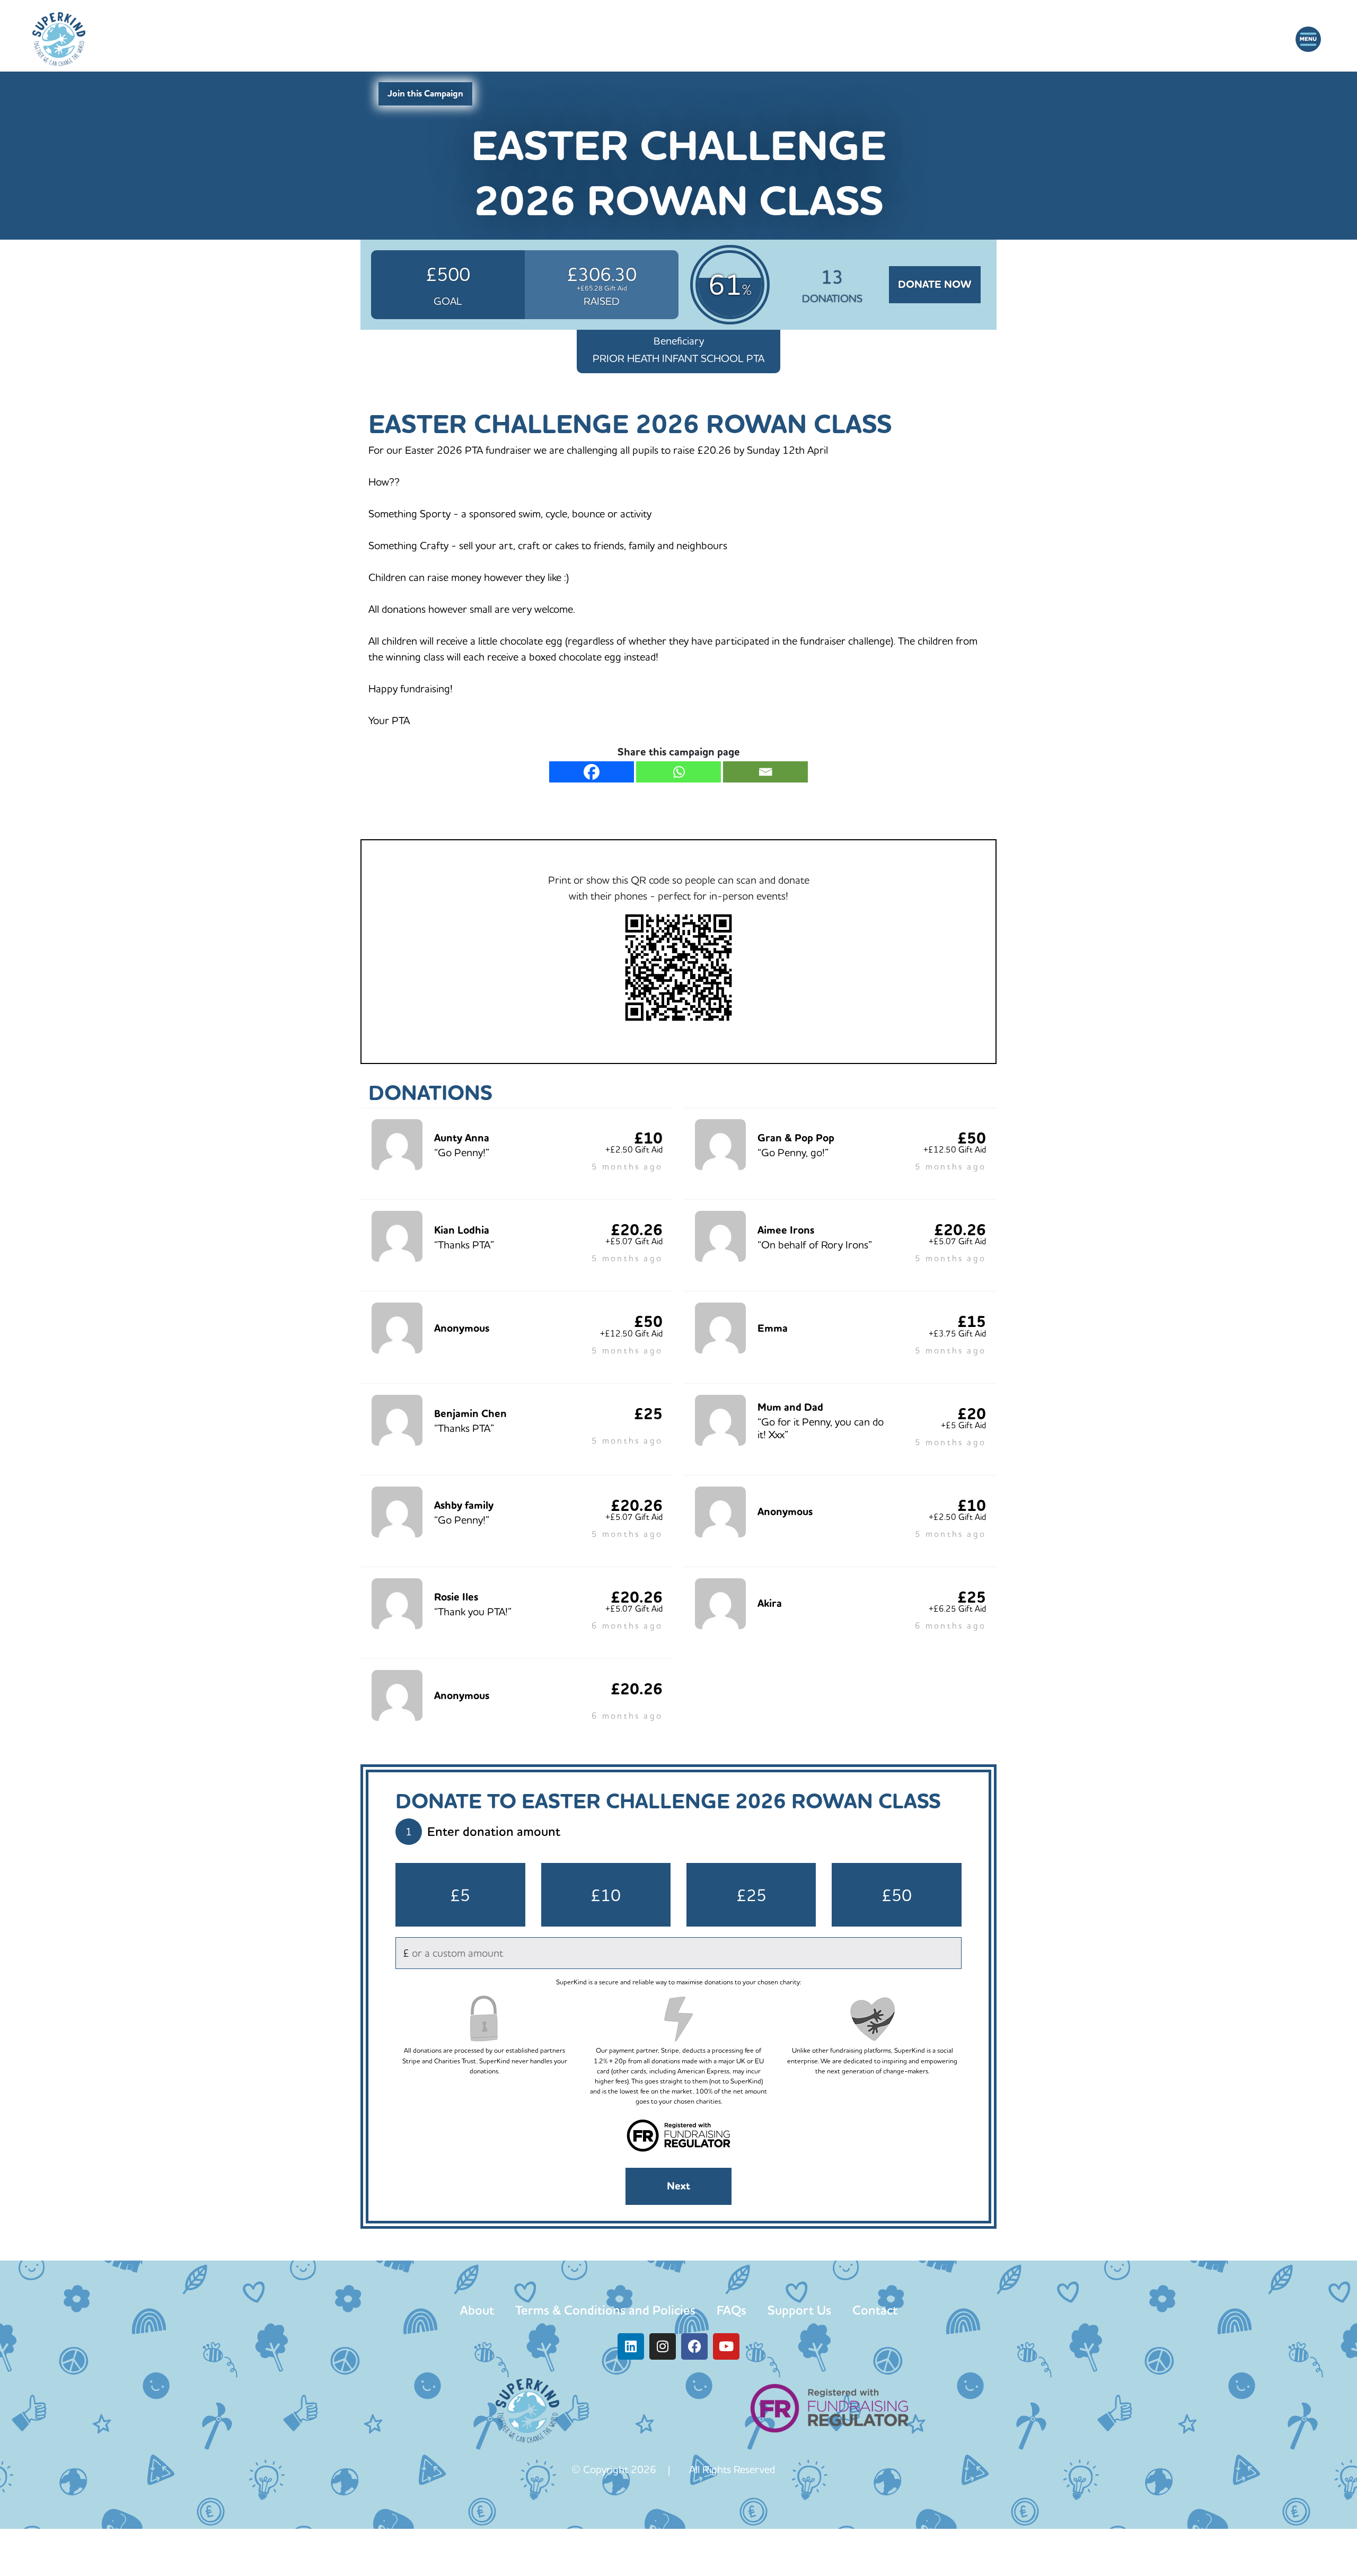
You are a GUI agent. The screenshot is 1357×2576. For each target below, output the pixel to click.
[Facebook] (592, 772)
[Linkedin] (631, 2346)
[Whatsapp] (678, 772)
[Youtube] (726, 2346)
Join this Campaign (425, 94)
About (477, 2310)
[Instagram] (663, 2346)
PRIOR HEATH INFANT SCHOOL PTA (678, 358)
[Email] (765, 772)
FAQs (732, 2310)
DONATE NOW (935, 284)
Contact (875, 2310)
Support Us (799, 2310)
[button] (1308, 39)
